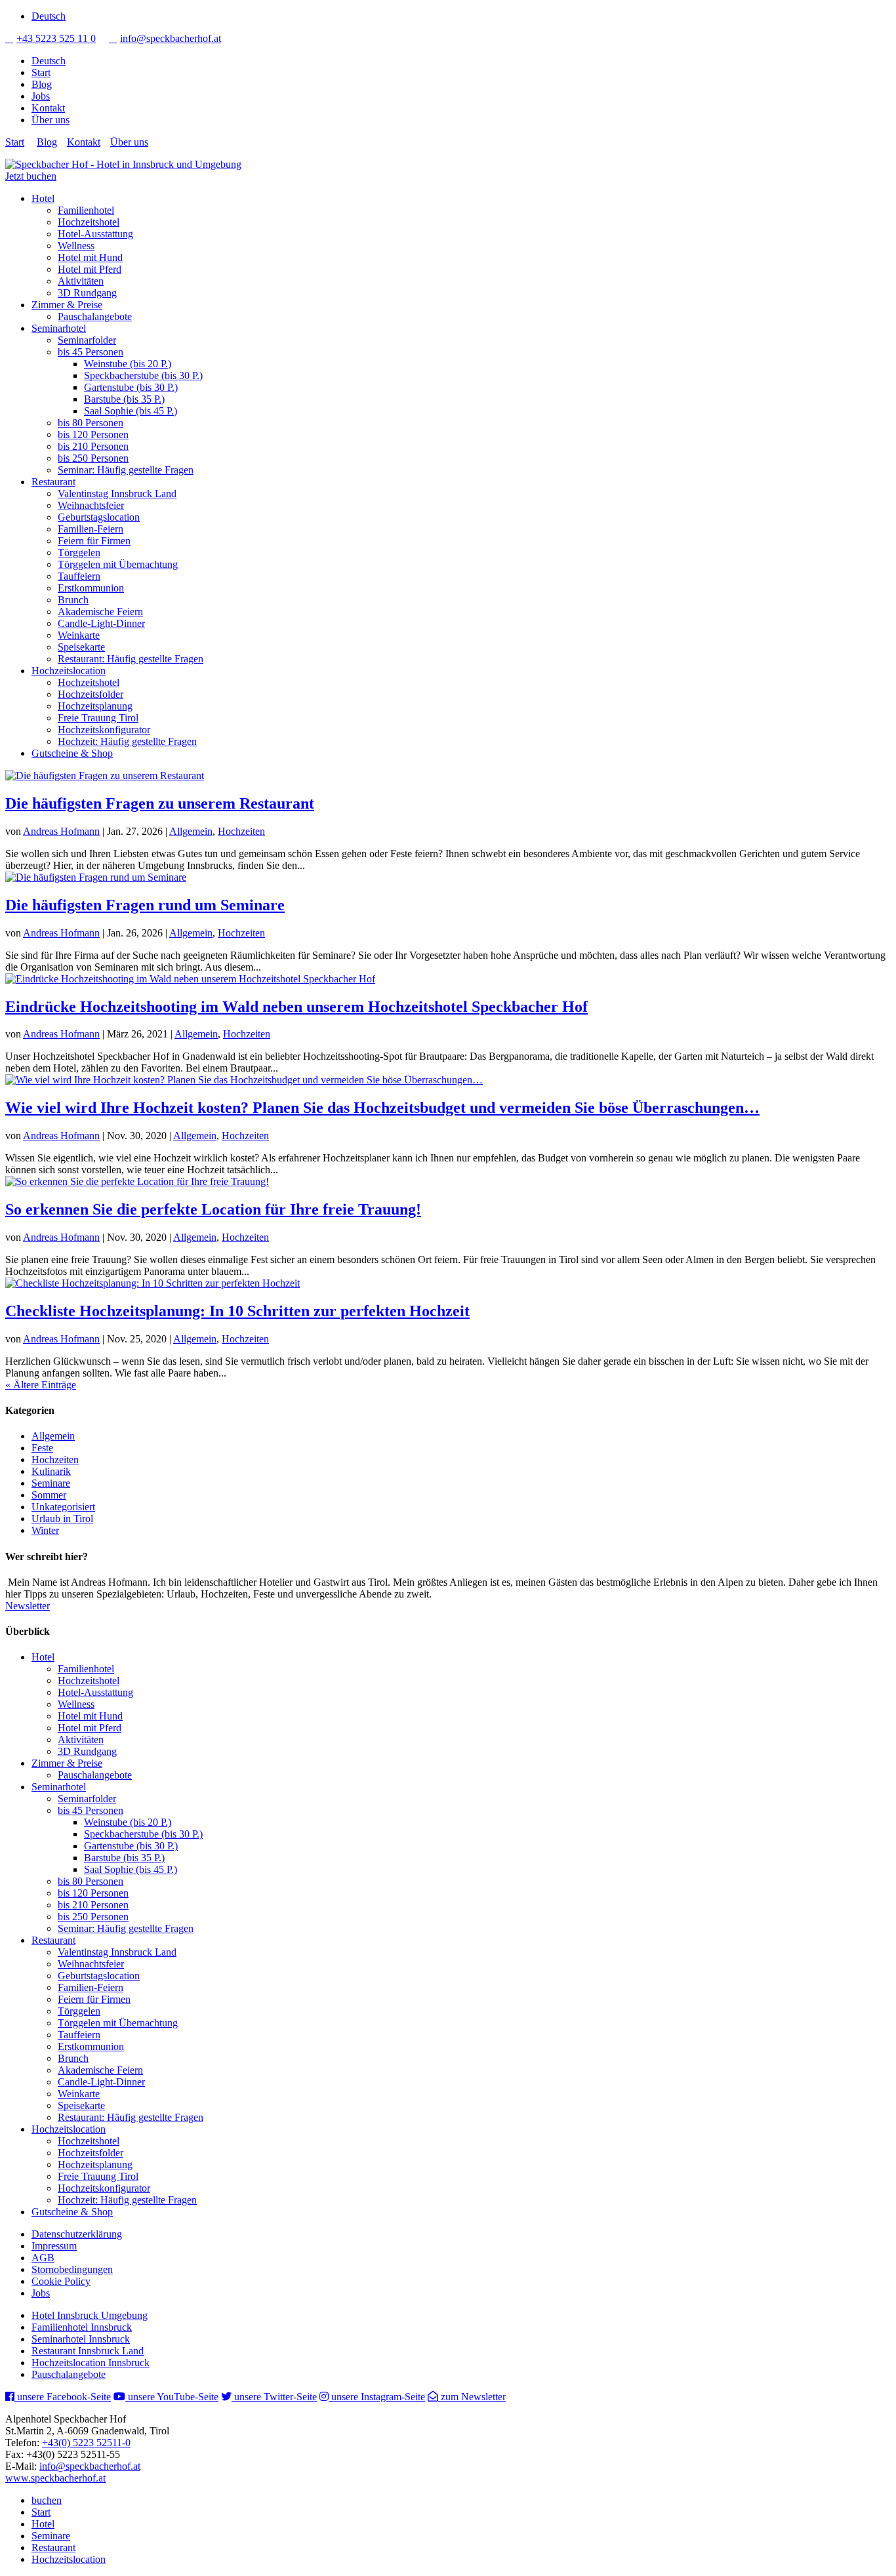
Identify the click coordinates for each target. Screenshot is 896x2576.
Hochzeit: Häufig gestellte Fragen (127, 741)
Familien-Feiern (91, 529)
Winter (45, 1530)
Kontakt (48, 108)
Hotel (43, 198)
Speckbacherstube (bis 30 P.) (143, 375)
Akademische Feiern (100, 612)
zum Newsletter (472, 2397)
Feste (42, 1448)
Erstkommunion (91, 588)
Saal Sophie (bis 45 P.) (131, 411)
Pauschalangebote (95, 316)
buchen (47, 2500)
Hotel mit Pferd (90, 269)
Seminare (51, 1483)
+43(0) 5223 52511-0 (86, 2443)
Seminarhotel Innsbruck (81, 2339)
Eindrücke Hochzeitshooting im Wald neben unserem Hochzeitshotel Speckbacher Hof (296, 1007)
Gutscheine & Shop (72, 753)
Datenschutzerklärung (77, 2234)
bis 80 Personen (91, 423)
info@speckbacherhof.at (165, 38)
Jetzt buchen (31, 176)
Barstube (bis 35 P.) (124, 399)
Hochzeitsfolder (91, 694)
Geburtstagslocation (99, 517)
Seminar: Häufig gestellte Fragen (126, 470)
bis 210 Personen (93, 446)
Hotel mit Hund (90, 257)
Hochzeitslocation (69, 671)
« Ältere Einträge (41, 1385)
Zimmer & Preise (67, 305)
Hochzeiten (241, 831)
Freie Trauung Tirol (98, 718)
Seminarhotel (59, 328)
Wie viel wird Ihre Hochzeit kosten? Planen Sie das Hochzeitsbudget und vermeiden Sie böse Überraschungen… (382, 1108)
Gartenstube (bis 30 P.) (131, 387)
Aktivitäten (81, 281)
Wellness (76, 246)
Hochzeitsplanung (95, 706)
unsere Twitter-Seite (274, 2397)
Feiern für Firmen (94, 541)
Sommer (49, 1495)
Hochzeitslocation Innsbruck (91, 2363)
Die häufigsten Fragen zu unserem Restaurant (160, 803)
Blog (42, 84)
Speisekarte (81, 647)
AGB (43, 2258)
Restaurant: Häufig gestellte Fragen (131, 659)
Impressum (54, 2246)
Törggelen (79, 553)
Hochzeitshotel (89, 222)
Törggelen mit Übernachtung (118, 564)
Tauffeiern (79, 576)
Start (41, 72)
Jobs (41, 96)
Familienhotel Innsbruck (82, 2327)
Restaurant (53, 482)
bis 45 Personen (91, 352)
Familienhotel (86, 210)
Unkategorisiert (63, 1507)
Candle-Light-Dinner (101, 623)
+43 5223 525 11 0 (51, 38)
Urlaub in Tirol (62, 1519)
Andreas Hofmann (61, 831)
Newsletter (28, 1606)
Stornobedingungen (72, 2269)
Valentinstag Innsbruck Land (117, 493)
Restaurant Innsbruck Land (88, 2351)
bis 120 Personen (93, 434)
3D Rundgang (87, 293)
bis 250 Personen (93, 458)
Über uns (51, 120)
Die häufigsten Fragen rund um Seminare (145, 905)
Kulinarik (51, 1471)
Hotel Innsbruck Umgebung (90, 2315)
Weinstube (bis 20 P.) (128, 364)
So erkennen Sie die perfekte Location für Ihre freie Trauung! (213, 1209)
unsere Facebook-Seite (63, 2397)
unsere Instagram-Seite (377, 2397)
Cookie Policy (61, 2281)
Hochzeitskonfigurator (104, 730)
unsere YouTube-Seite (172, 2397)
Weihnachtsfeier (91, 505)
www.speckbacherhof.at (55, 2478)
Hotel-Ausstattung (95, 234)
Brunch (73, 600)
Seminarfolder (87, 340)
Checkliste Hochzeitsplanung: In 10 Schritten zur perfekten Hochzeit (237, 1311)
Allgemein (191, 831)
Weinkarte (79, 635)
